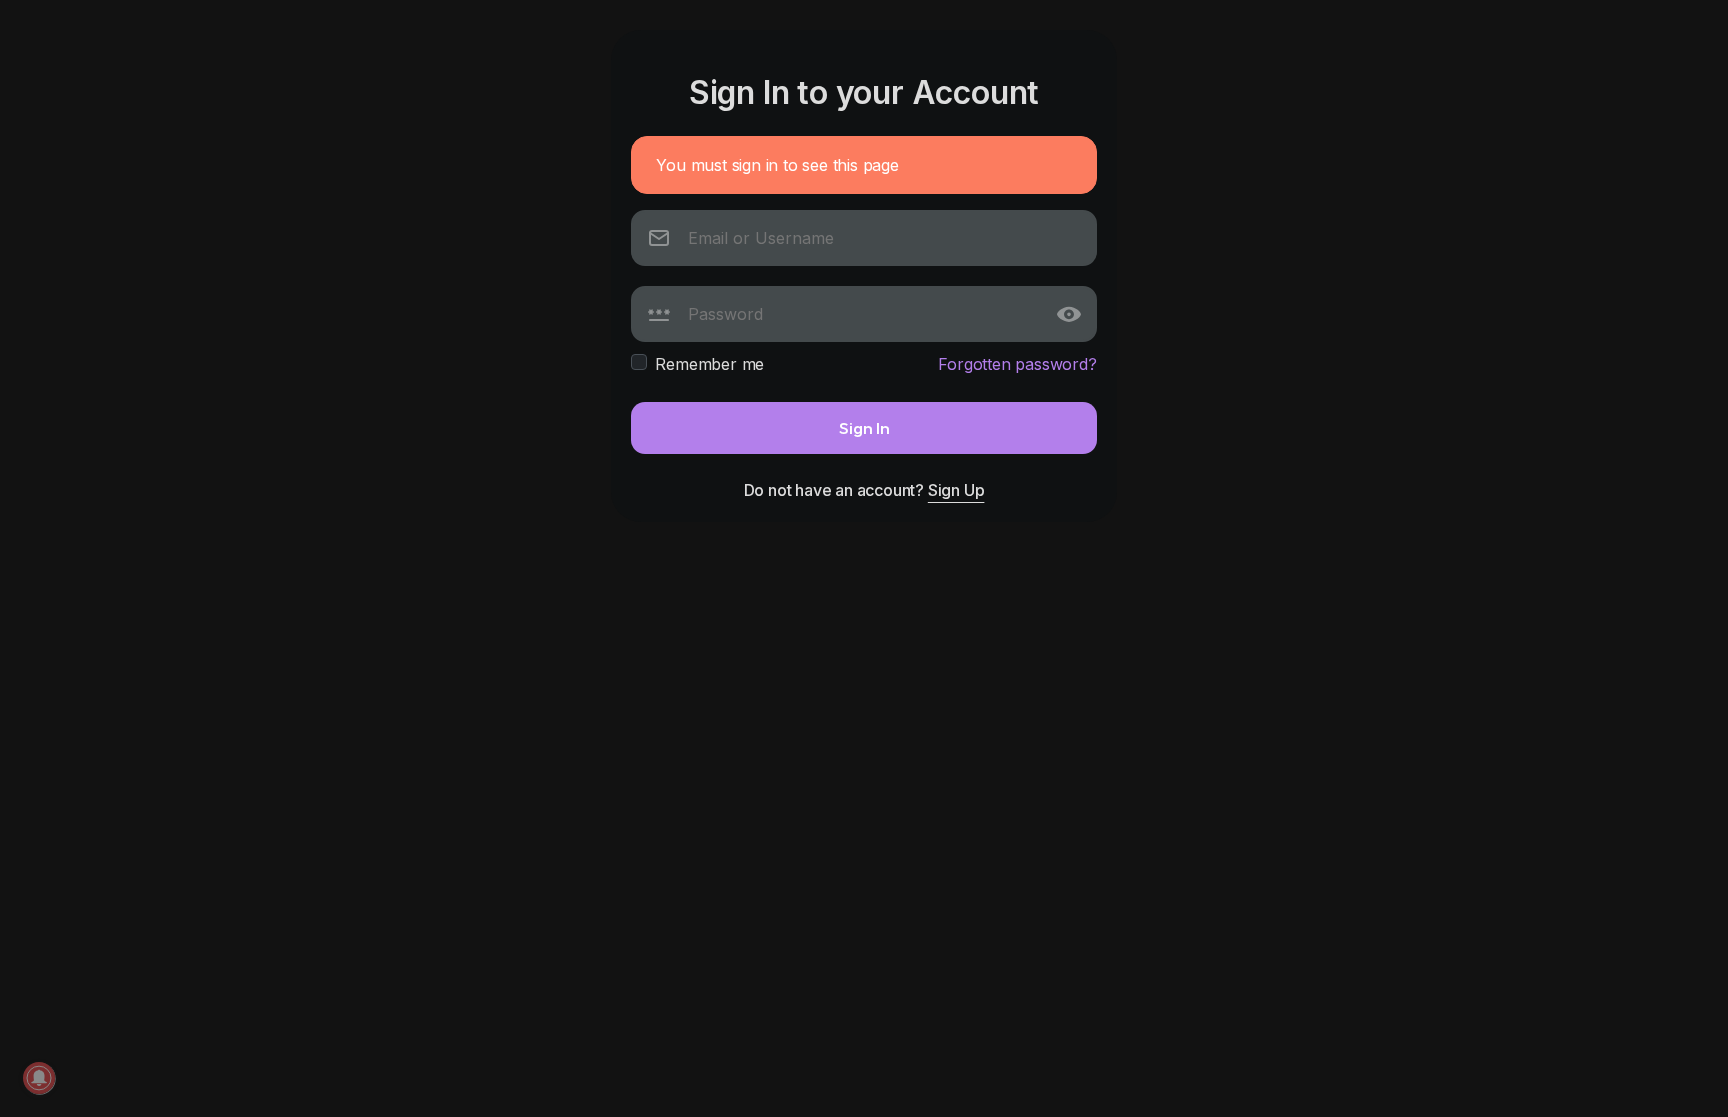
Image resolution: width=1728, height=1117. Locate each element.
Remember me (709, 364)
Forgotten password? (1017, 364)
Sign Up (956, 490)
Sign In (864, 427)
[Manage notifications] (39, 1078)
